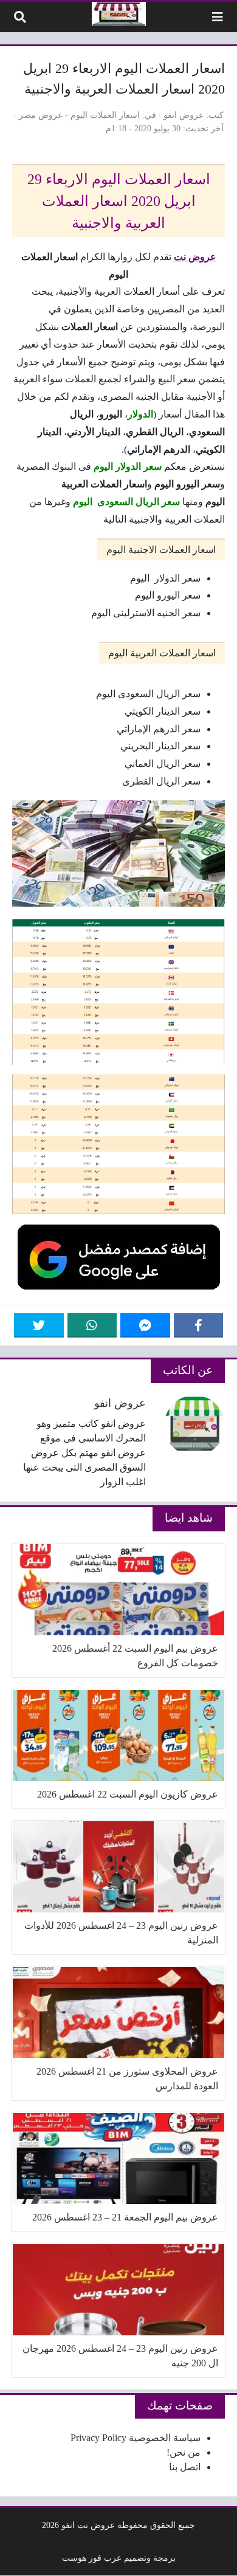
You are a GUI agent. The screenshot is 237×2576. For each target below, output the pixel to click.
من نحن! (184, 2452)
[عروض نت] (119, 14)
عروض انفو (184, 115)
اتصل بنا (185, 2467)
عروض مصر (41, 115)
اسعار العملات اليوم (105, 115)
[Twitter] (39, 1325)
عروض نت (195, 257)
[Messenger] (145, 1325)
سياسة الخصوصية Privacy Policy (136, 2438)
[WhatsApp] (92, 1325)
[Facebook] (199, 1325)
